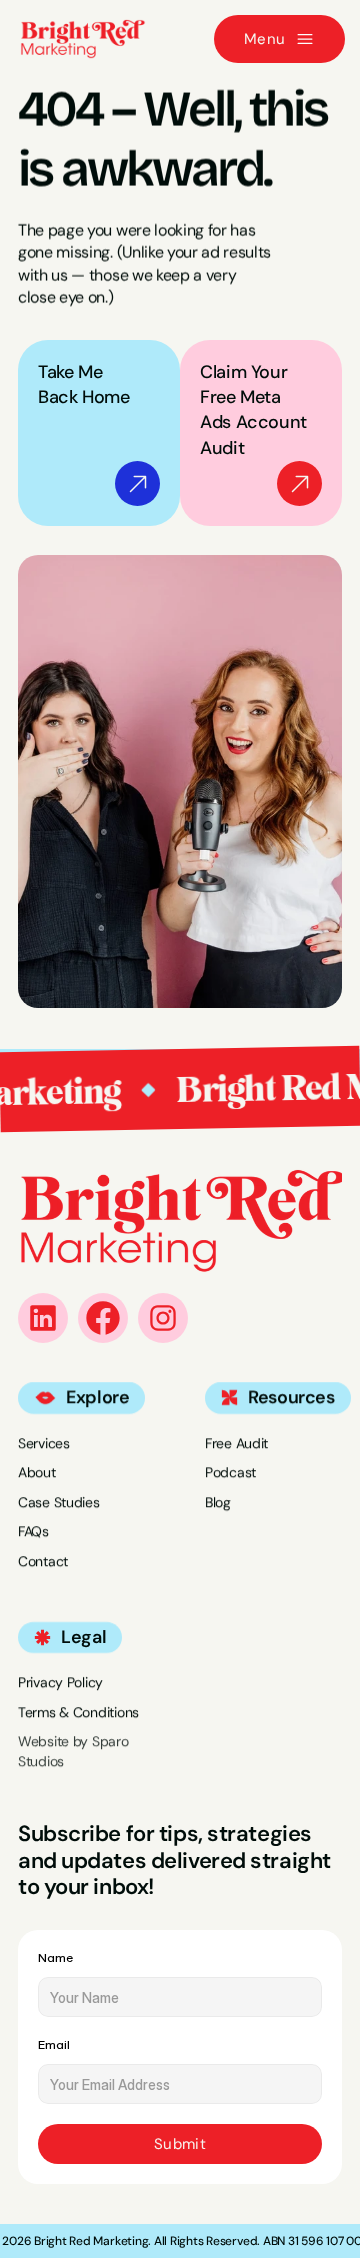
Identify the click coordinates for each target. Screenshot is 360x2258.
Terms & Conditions (78, 1712)
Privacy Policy (60, 1682)
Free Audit (236, 1443)
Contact (43, 1561)
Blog (218, 1502)
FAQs (33, 1531)
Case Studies (59, 1502)
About (37, 1472)
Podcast (230, 1472)
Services (44, 1443)
